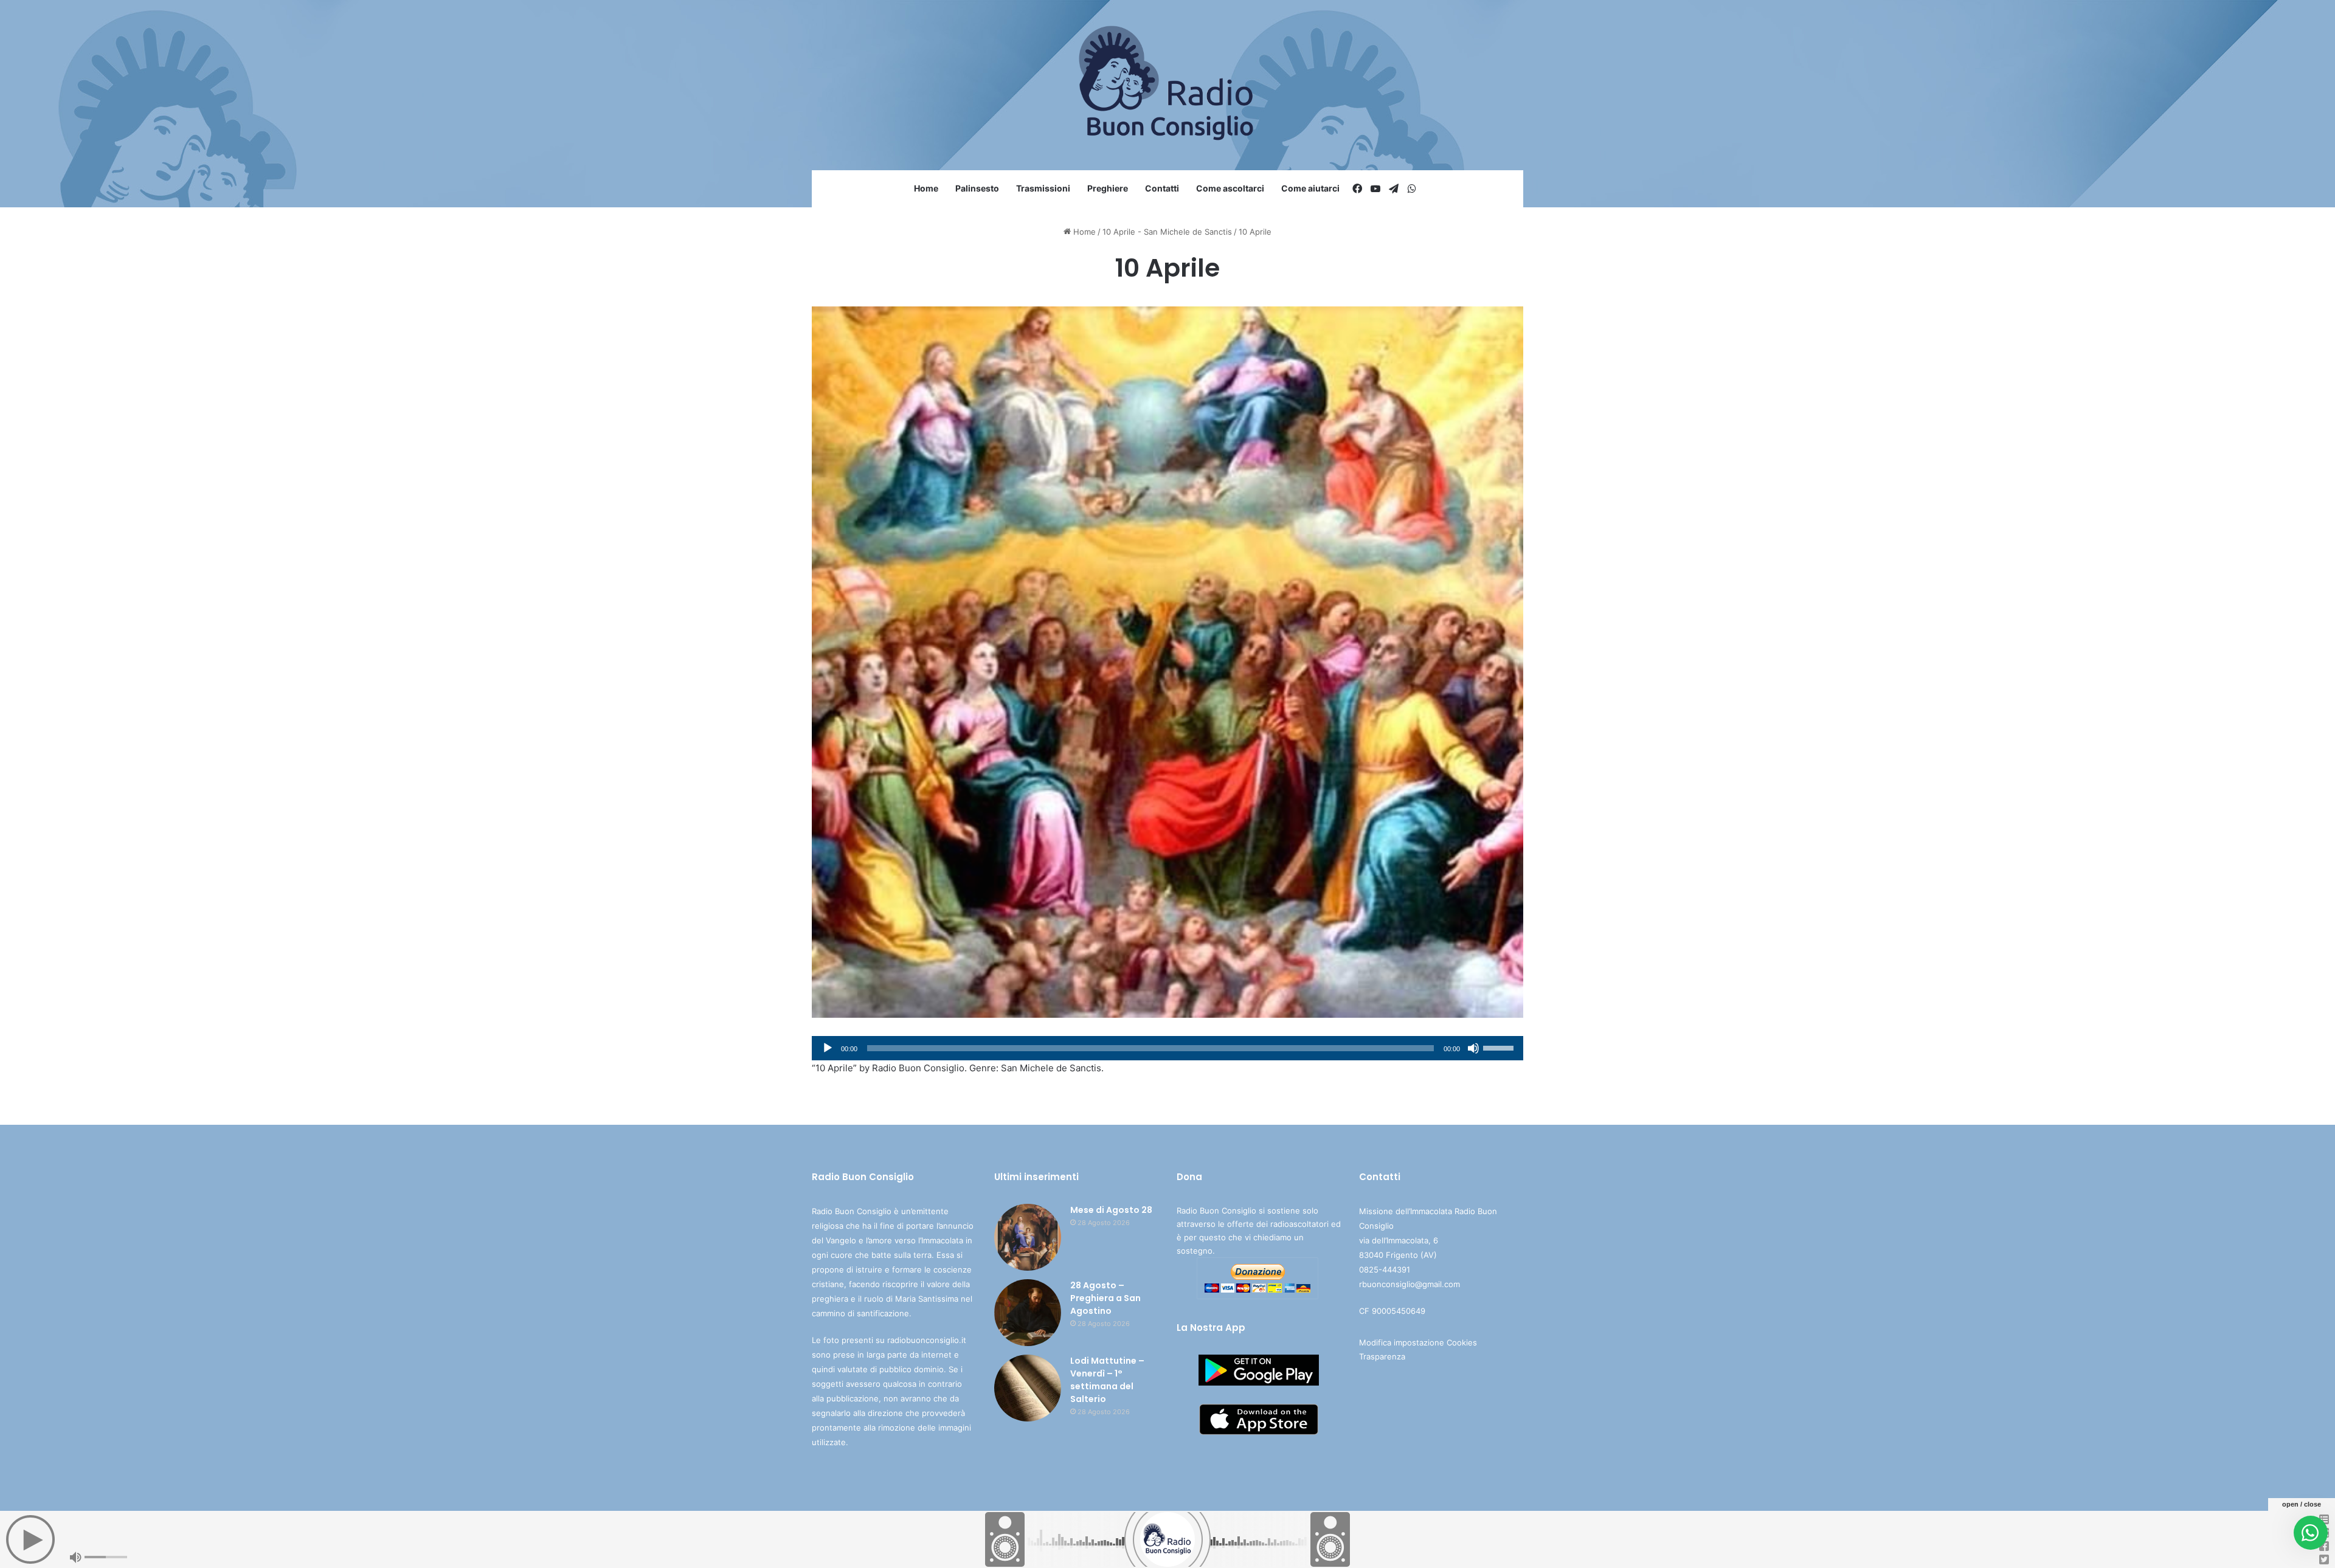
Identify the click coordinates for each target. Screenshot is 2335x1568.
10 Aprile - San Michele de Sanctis (1167, 232)
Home (926, 188)
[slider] (1500, 1047)
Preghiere (1108, 188)
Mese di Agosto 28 (1111, 1210)
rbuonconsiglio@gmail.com (1410, 1284)
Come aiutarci (1310, 188)
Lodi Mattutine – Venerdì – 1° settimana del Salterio (1107, 1380)
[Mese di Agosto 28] (1028, 1237)
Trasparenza (1382, 1356)
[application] (1167, 1048)
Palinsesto (977, 188)
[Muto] (1473, 1048)
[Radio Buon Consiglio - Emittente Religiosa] (1168, 85)
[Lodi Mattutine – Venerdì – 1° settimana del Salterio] (1028, 1388)
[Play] (828, 1048)
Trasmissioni (1043, 188)
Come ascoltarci (1230, 188)
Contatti (1162, 188)
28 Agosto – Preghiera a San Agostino (1105, 1298)
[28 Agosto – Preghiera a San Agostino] (1028, 1313)
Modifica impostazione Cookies (1418, 1342)
